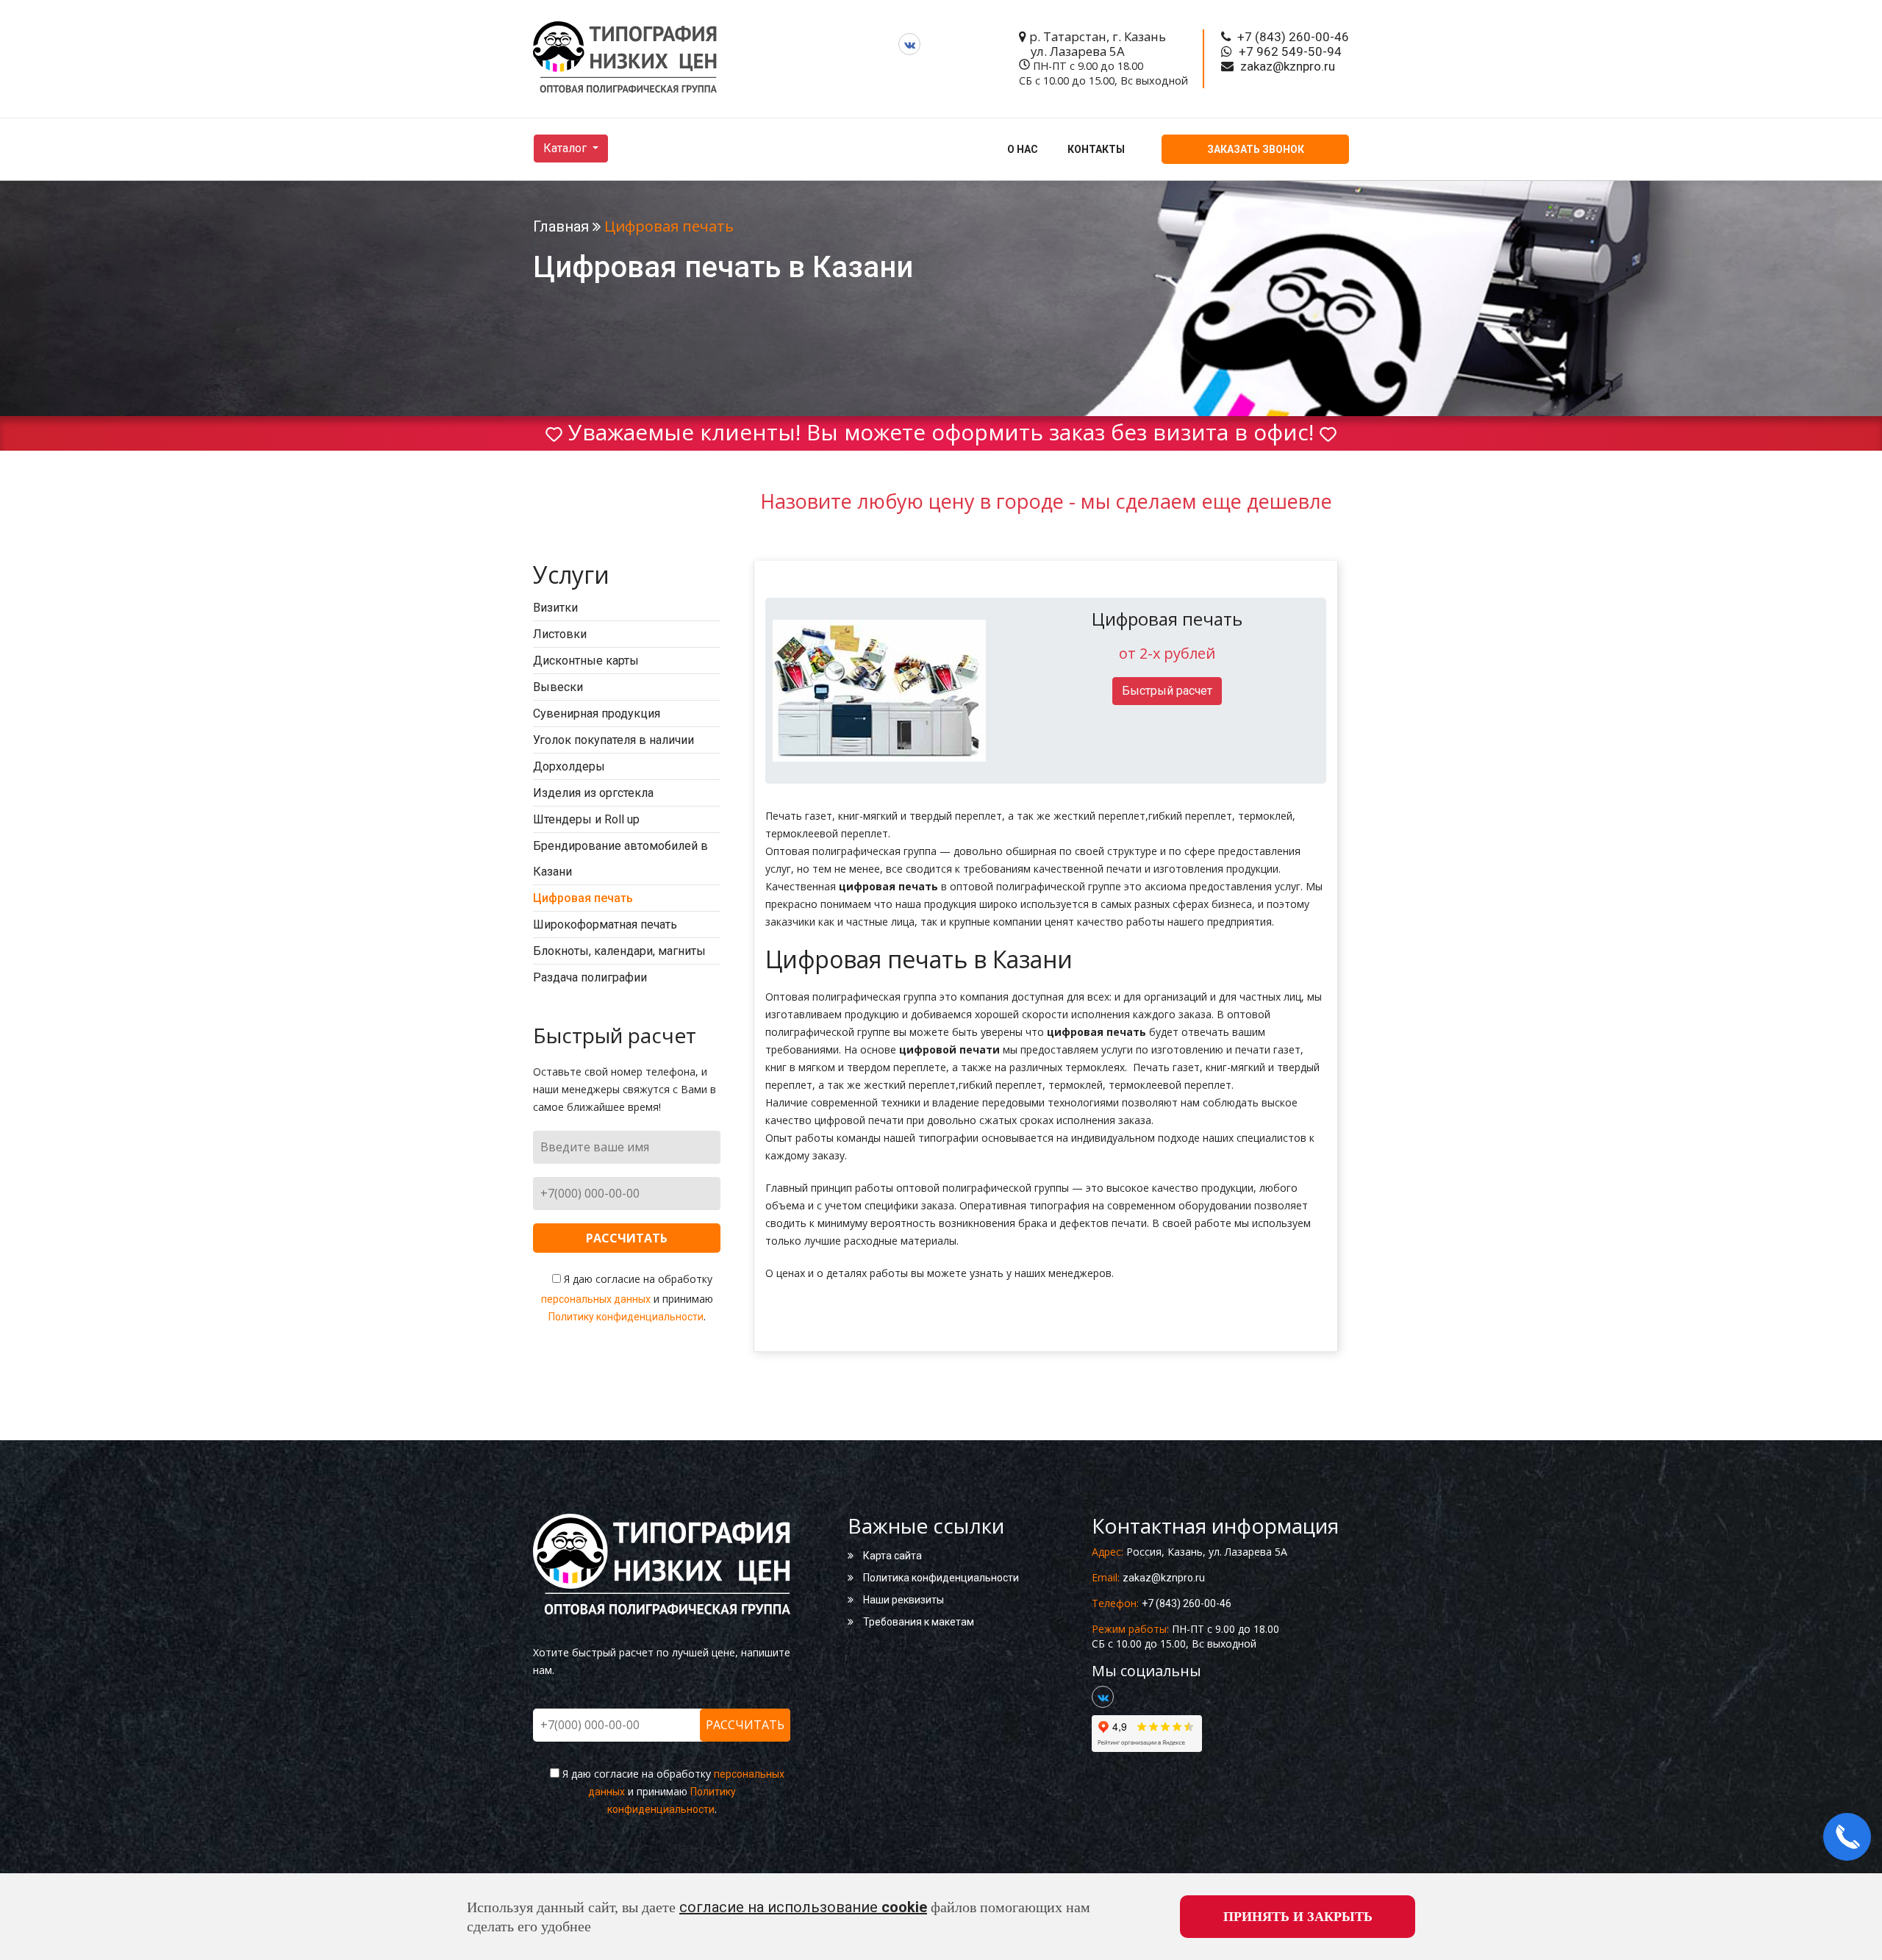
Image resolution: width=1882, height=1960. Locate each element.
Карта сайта (891, 1556)
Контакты (1096, 149)
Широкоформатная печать (605, 924)
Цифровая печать (583, 898)
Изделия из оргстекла (593, 793)
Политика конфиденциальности (940, 1578)
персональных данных (596, 1299)
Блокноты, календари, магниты (619, 951)
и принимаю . (627, 1298)
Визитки (555, 608)
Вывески (558, 687)
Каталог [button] (566, 148)
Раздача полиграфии (590, 977)
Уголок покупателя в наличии (613, 740)
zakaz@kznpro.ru (1164, 1578)
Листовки (560, 634)
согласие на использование (803, 1907)
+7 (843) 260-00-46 (1187, 1603)
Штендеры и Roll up (586, 819)
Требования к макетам (917, 1622)
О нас (1023, 149)
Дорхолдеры (569, 766)
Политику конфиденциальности (626, 1317)
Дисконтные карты (586, 661)
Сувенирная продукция (597, 713)
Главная (561, 226)
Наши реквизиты (902, 1600)
